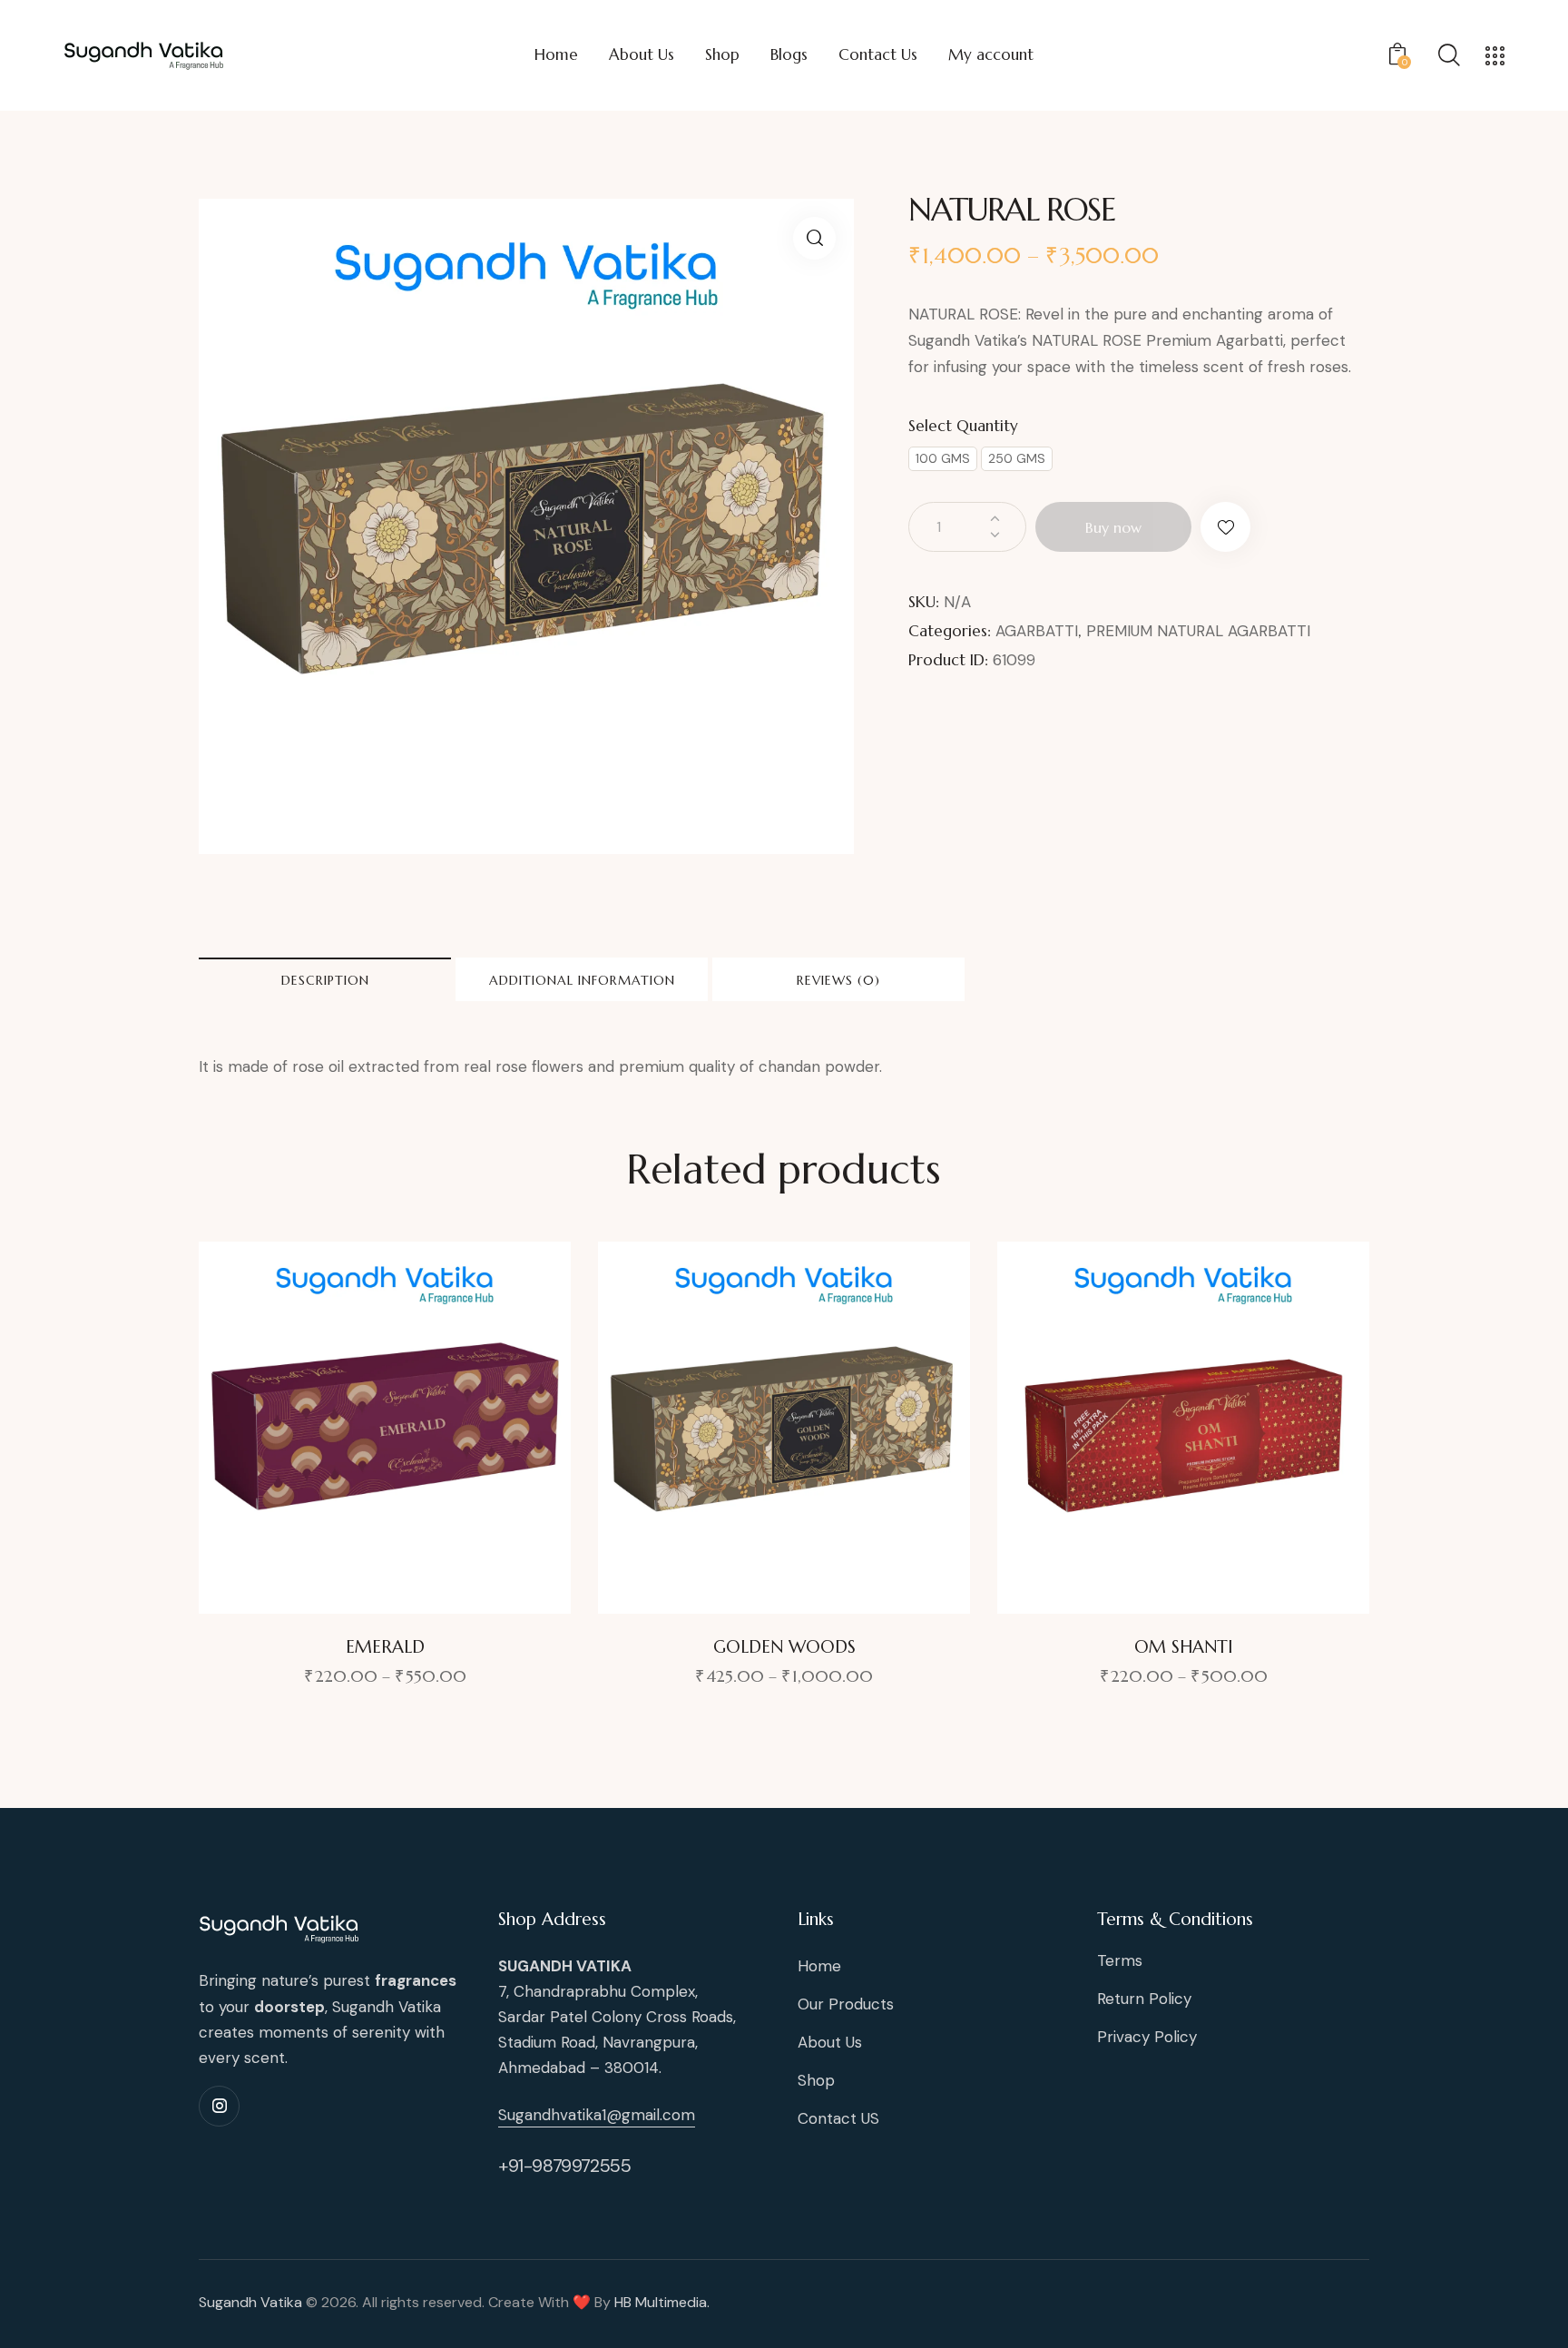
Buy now (1113, 527)
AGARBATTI (1037, 631)
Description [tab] (325, 980)
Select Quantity (963, 426)
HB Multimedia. (662, 2302)
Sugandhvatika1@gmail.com (597, 2115)
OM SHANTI (1184, 1646)
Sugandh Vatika (250, 2302)
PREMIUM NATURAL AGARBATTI (1198, 631)
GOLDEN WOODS (784, 1646)
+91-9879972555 (564, 2166)
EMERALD (385, 1646)
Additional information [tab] (582, 980)
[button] (814, 238)
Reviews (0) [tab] (838, 980)
